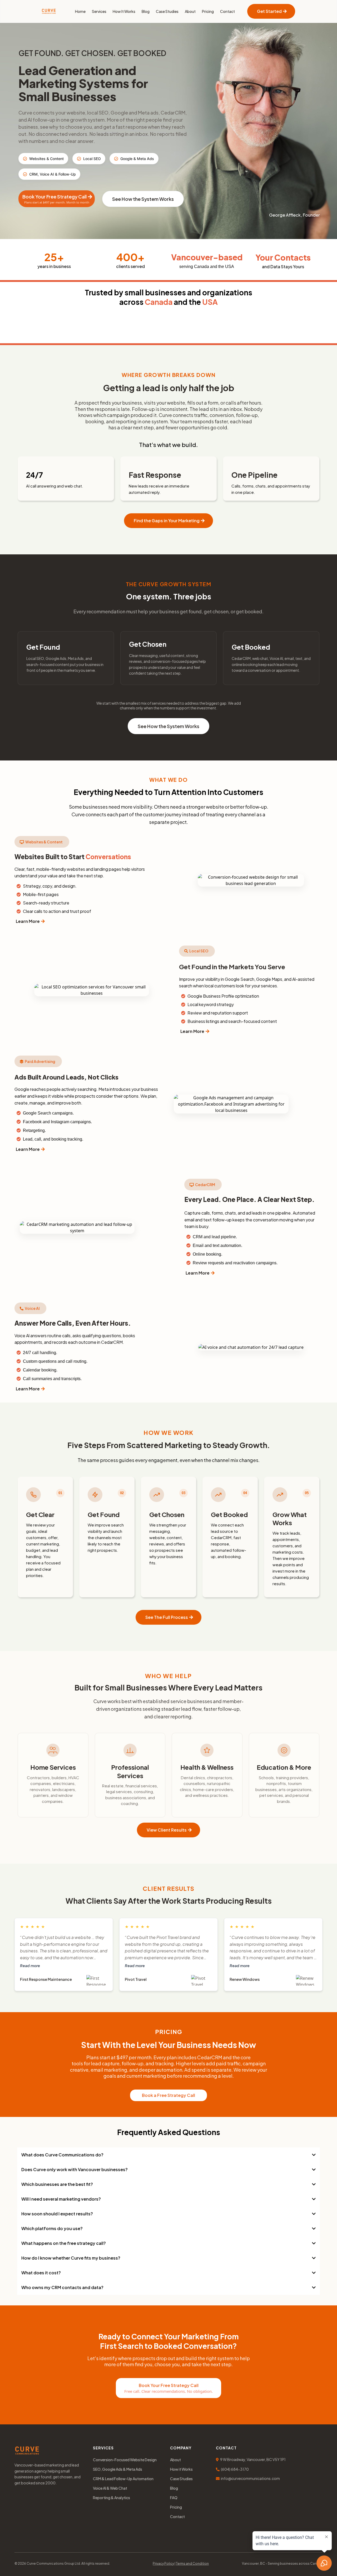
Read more (30, 1966)
